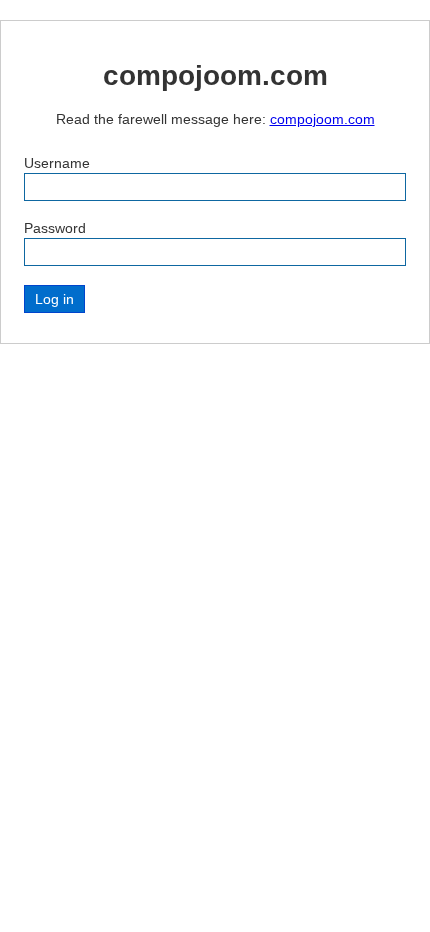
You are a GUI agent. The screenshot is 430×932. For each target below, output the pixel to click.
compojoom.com (322, 119)
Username (57, 163)
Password (55, 228)
